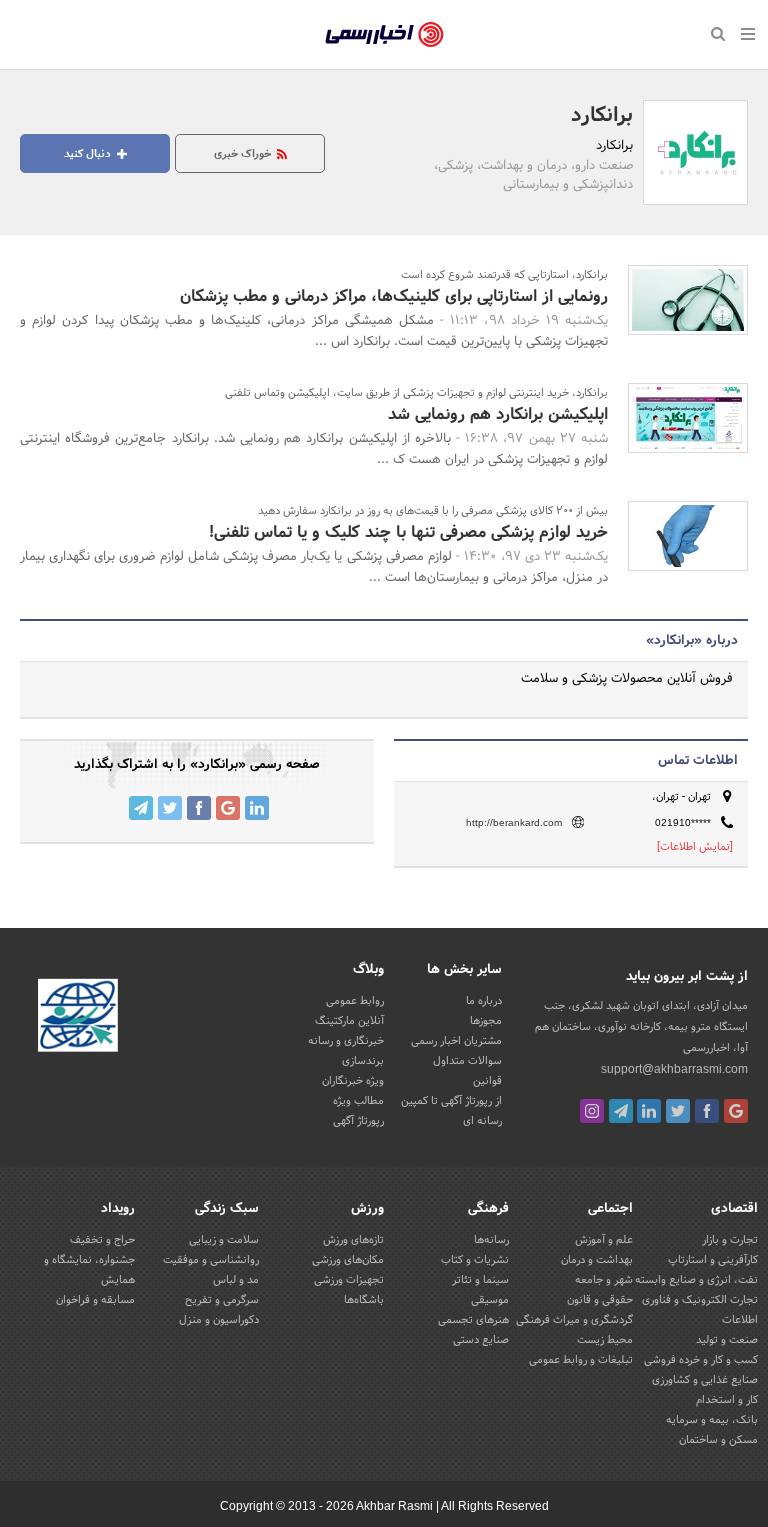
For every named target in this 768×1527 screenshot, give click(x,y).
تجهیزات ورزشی (349, 1280)
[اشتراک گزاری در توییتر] (170, 808)
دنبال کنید (89, 154)
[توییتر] (678, 1111)
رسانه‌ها (491, 1240)
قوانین (487, 1081)
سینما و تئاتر (480, 1280)
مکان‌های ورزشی (348, 1260)
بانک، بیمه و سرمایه (712, 1420)
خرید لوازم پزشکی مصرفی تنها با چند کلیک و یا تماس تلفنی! (408, 532)
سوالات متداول (467, 1061)
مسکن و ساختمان (718, 1440)
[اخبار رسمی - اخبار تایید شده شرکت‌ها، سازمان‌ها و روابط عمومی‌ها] (384, 35)
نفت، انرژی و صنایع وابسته (696, 1280)
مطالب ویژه (358, 1101)
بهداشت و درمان (597, 1260)
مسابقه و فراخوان (95, 1300)
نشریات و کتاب (475, 1260)
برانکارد (602, 116)
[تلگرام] (621, 1111)
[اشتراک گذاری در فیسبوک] (199, 808)
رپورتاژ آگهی (358, 1121)
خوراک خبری (244, 154)
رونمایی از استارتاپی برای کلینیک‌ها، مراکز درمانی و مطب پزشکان (394, 296)
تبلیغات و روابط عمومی (581, 1360)
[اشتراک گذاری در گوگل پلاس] (228, 808)
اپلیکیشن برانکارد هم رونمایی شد (498, 414)
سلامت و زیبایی (224, 1240)
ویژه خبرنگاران (353, 1081)
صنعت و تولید (727, 1340)
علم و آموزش (604, 1240)
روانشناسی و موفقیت (211, 1260)
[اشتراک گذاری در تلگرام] (141, 808)
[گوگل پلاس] (736, 1111)
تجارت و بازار (730, 1240)
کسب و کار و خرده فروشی (701, 1360)
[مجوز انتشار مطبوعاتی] (78, 1018)
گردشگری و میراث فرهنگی (574, 1320)
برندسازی (363, 1061)
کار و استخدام (727, 1400)
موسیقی (490, 1300)
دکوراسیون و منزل (219, 1320)
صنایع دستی (481, 1340)
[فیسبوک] (707, 1111)
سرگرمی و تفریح (222, 1300)
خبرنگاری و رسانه (346, 1041)
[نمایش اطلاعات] (695, 847)
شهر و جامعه (604, 1280)
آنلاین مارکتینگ (349, 1021)
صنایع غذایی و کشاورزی (705, 1380)
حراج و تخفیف (102, 1240)
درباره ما (484, 1001)
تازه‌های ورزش (353, 1240)
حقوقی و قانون (600, 1300)
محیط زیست (605, 1340)
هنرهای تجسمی (473, 1320)
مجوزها (486, 1021)
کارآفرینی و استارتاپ (713, 1260)
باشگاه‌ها (364, 1300)
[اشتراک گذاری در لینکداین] (257, 808)
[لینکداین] (649, 1111)
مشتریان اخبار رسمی (456, 1041)
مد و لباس (236, 1280)
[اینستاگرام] (592, 1111)
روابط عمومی (355, 1001)
